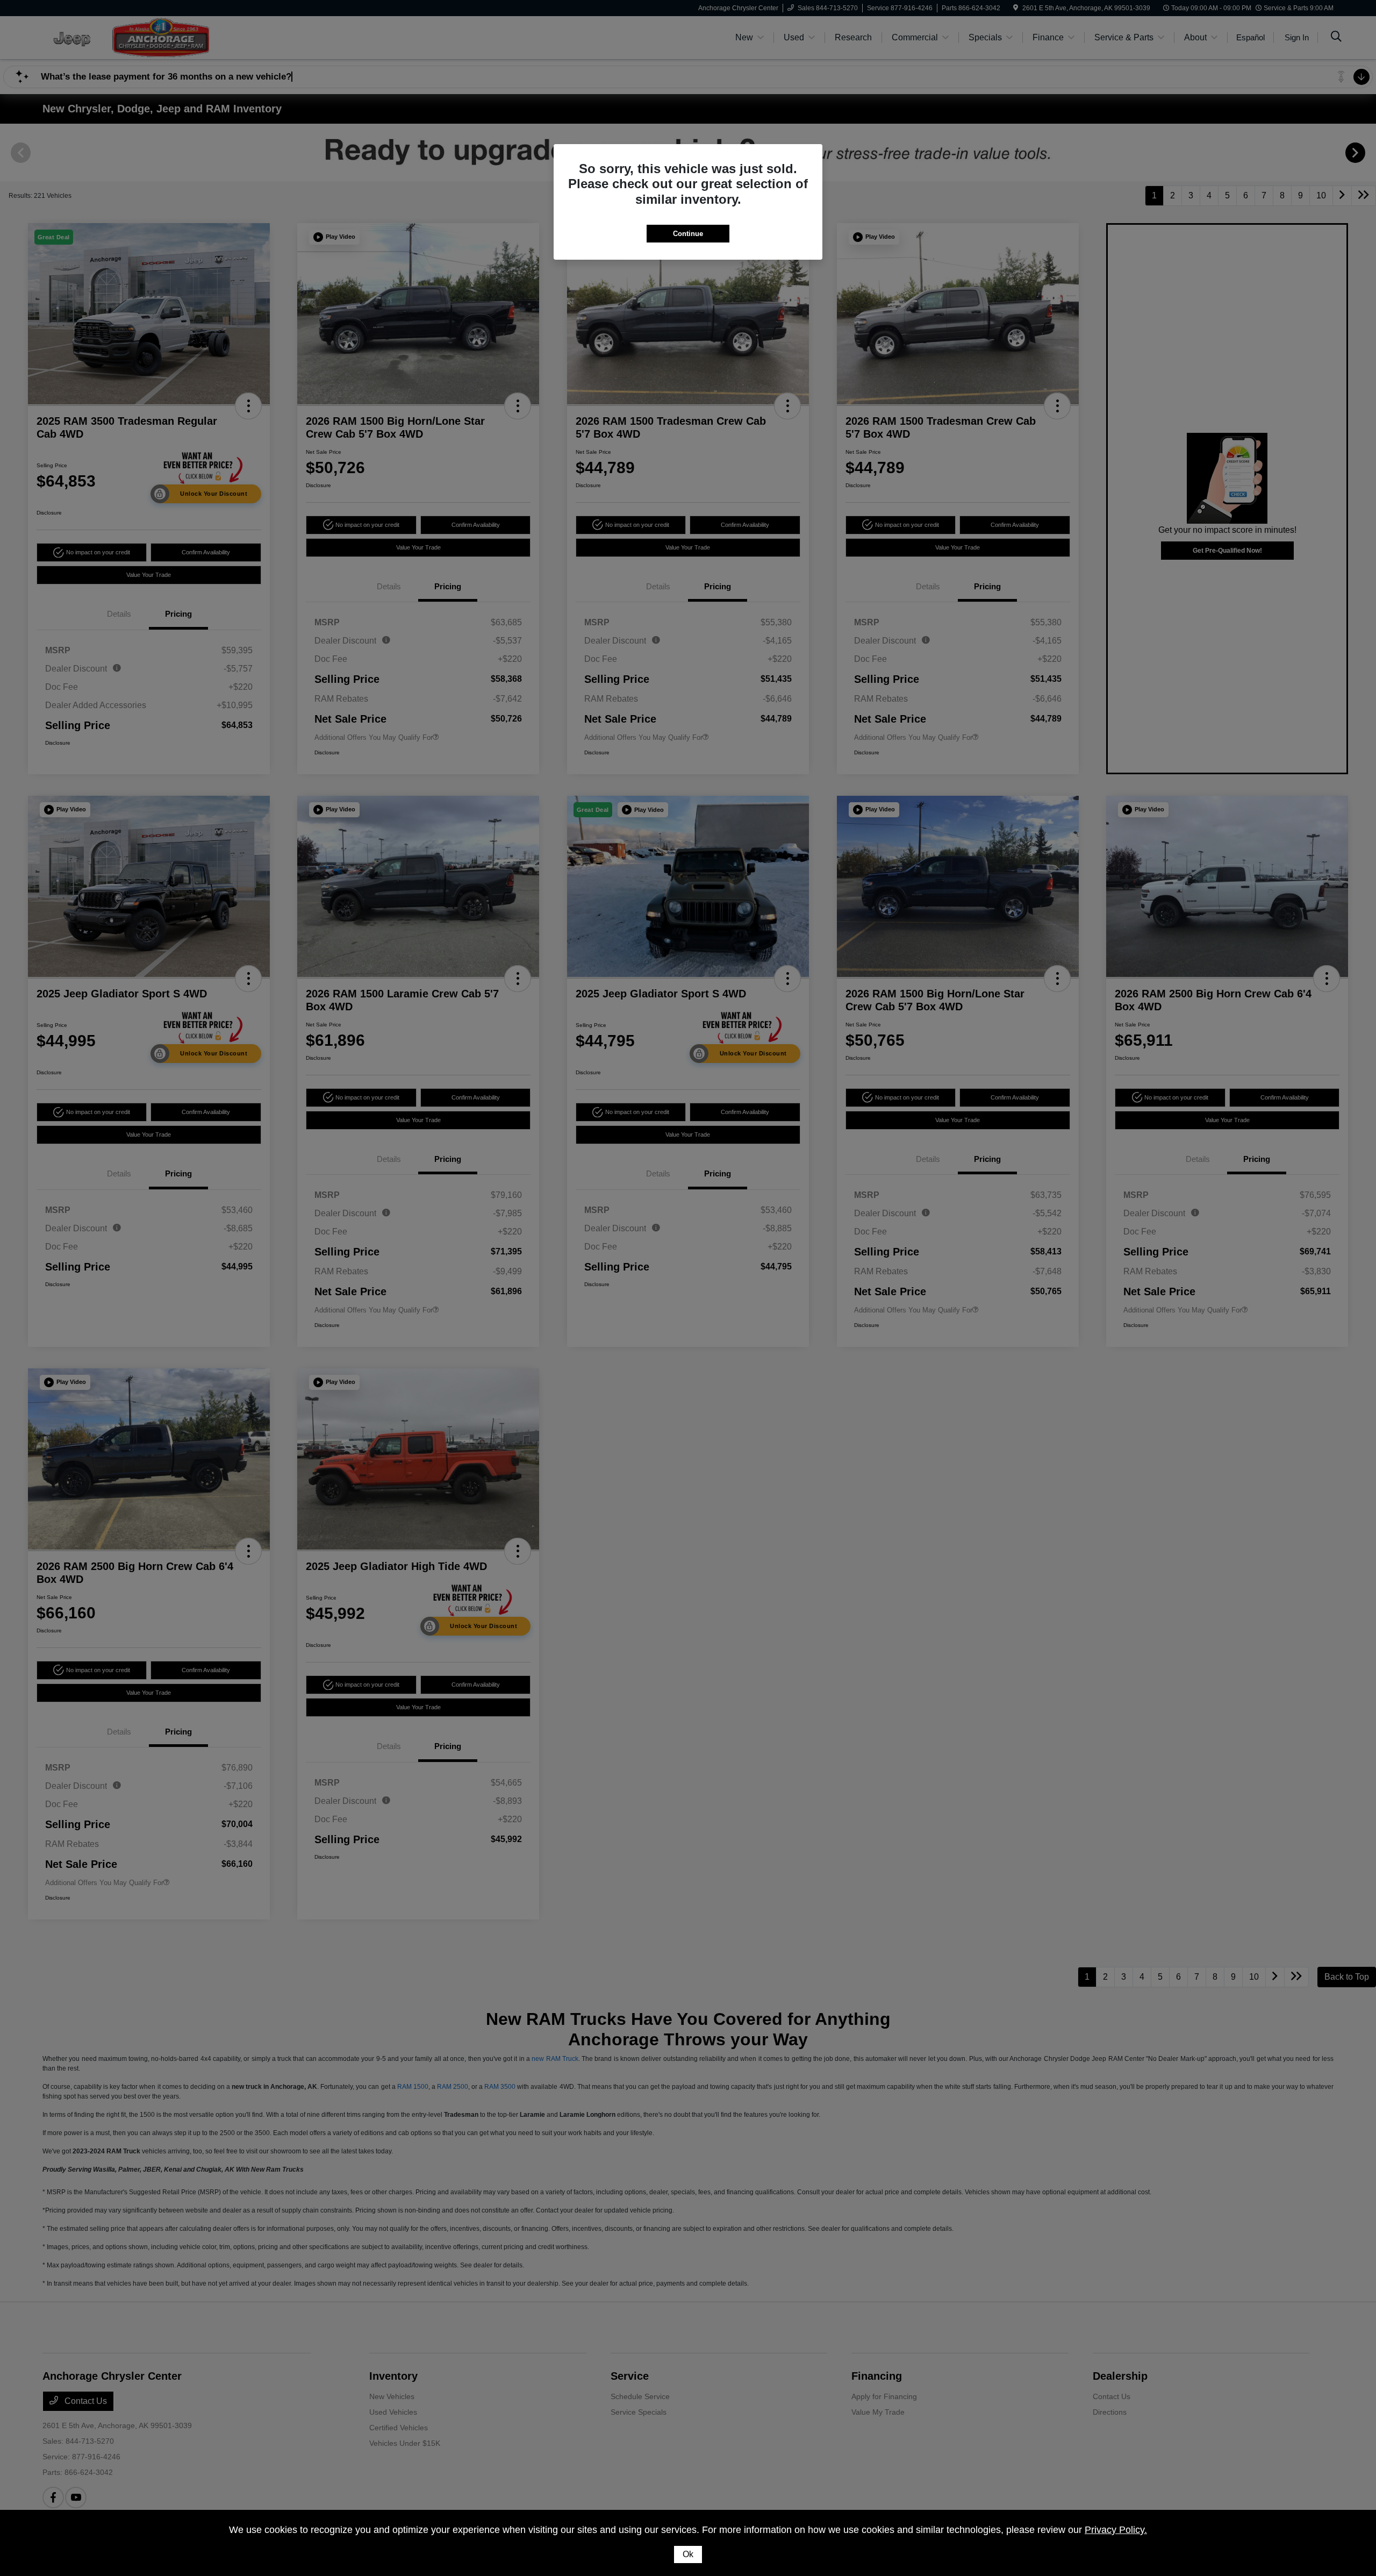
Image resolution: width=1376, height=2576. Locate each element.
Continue (688, 234)
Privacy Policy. (1116, 2530)
